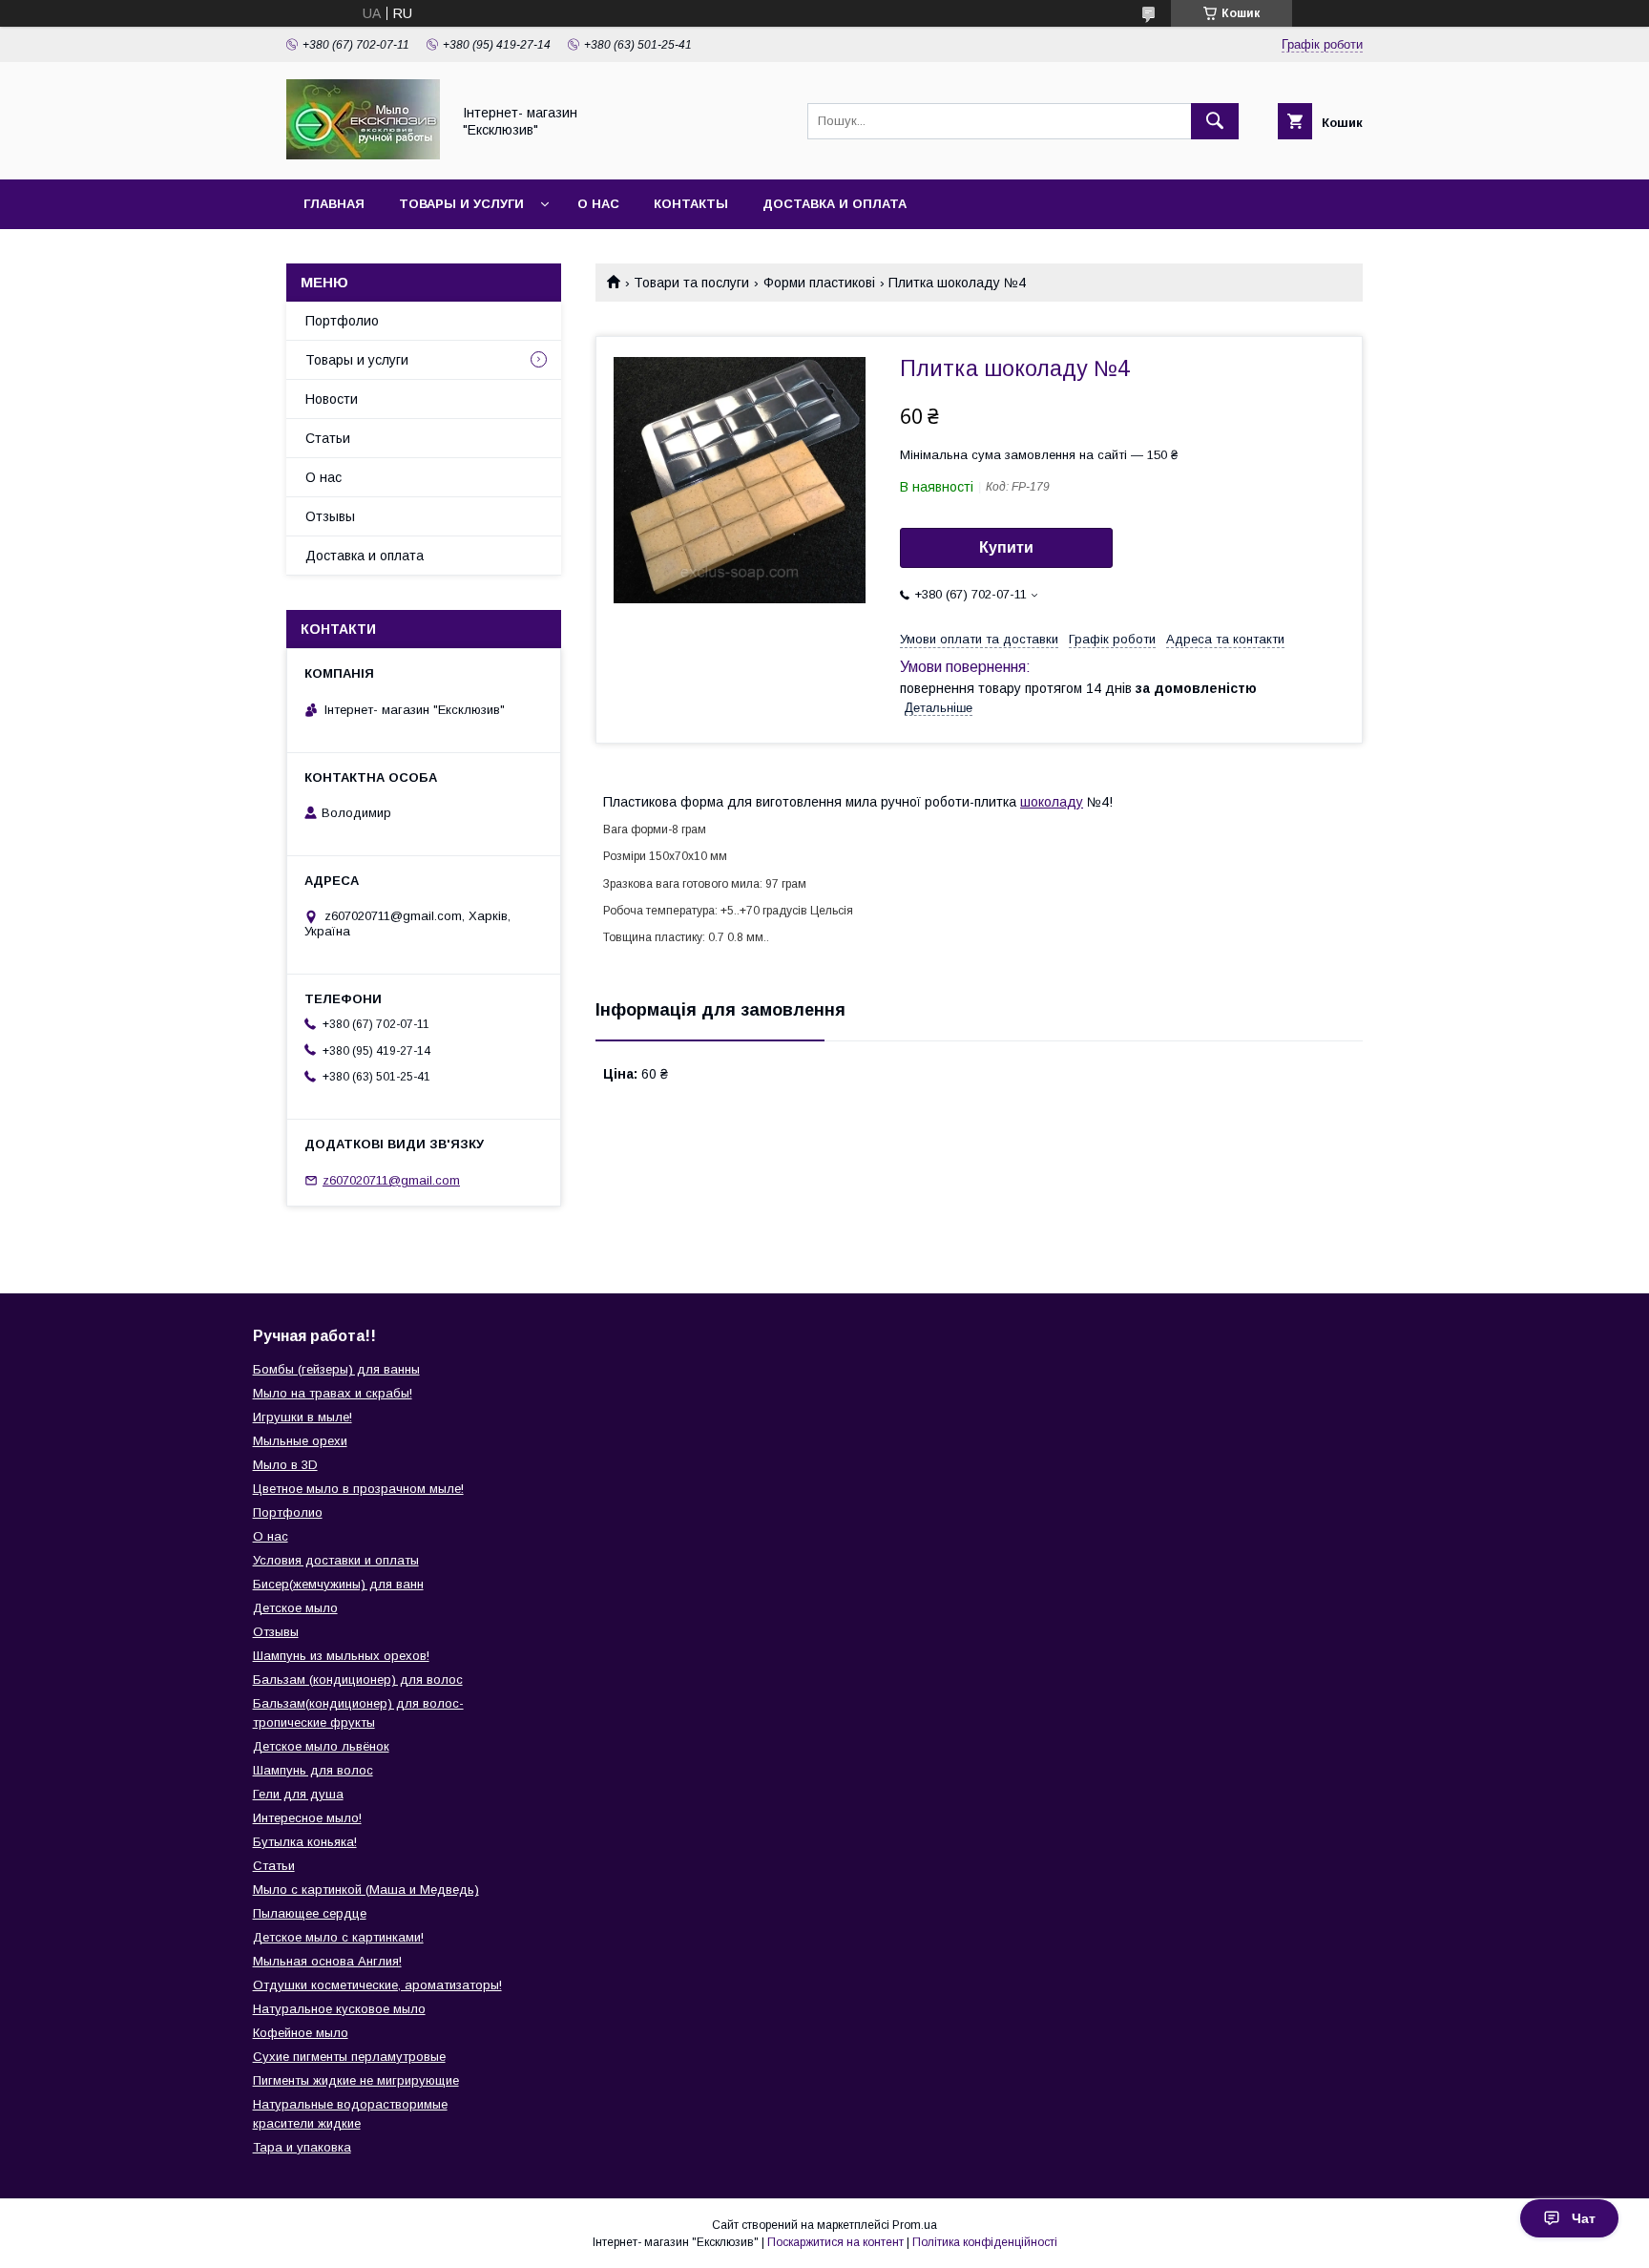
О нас (598, 204)
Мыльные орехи (300, 1441)
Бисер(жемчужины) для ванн (338, 1584)
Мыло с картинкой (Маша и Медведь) (366, 1890)
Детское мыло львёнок (321, 1746)
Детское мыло (295, 1608)
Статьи (328, 438)
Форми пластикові (819, 283)
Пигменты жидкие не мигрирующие (356, 2080)
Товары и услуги (461, 204)
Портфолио (342, 321)
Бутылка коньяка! (305, 1842)
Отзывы (330, 516)
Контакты (691, 204)
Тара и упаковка (302, 2147)
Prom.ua (915, 2225)
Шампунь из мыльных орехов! (341, 1656)
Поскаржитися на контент (835, 2242)
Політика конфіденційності (985, 2242)
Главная (334, 204)
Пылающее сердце (310, 1913)
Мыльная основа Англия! (327, 1961)
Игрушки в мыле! (303, 1417)
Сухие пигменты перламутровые (349, 2057)
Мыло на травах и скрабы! (333, 1393)
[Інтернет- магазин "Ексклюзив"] (363, 155)
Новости (332, 399)
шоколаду (1052, 802)
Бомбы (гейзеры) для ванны (336, 1369)
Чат (1584, 2218)
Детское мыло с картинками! (338, 1937)
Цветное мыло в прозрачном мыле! (358, 1489)
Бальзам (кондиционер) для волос (358, 1680)
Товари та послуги (691, 283)
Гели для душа (298, 1794)
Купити (1006, 547)
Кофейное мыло (301, 2033)
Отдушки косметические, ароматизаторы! (377, 1985)
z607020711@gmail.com (391, 1180)
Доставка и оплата (835, 204)
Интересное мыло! (307, 1818)
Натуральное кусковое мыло (339, 2009)
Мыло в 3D (285, 1465)
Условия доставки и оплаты (336, 1560)
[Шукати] (1215, 121)
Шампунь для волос (313, 1770)
